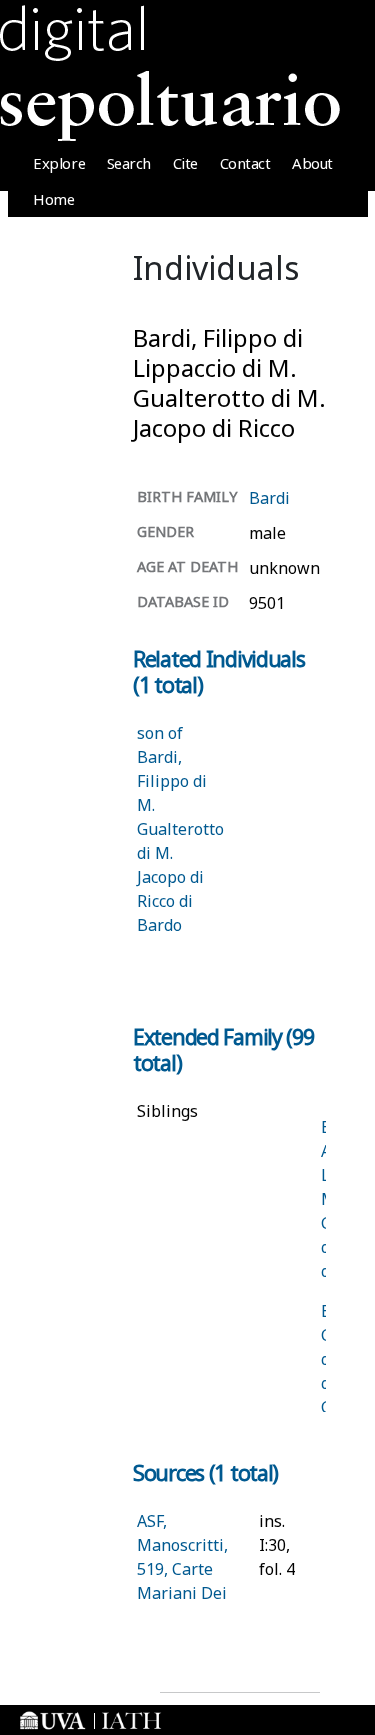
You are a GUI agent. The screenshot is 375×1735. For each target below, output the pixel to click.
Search (129, 163)
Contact (245, 163)
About (312, 163)
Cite (185, 163)
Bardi (269, 498)
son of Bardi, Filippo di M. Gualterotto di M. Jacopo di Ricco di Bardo (180, 829)
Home (53, 199)
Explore (59, 163)
